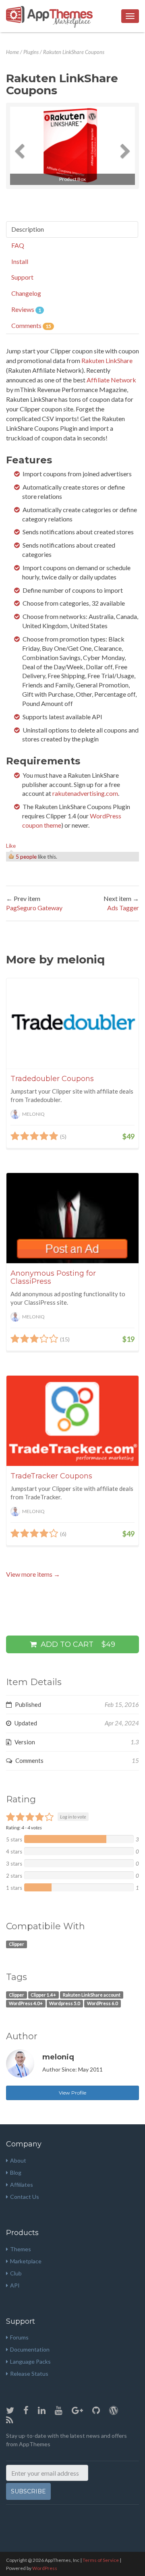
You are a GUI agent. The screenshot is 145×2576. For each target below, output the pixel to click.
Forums (19, 2337)
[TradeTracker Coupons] (72, 1421)
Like (11, 846)
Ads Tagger (123, 908)
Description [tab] (28, 229)
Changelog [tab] (26, 293)
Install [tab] (20, 261)
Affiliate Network (111, 380)
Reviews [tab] (26, 309)
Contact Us (25, 2197)
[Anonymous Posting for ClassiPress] (72, 1218)
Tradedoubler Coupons (52, 1079)
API (15, 2285)
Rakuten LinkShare (107, 360)
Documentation (30, 2349)
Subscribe (28, 2491)
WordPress (45, 2568)
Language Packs (30, 2361)
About (18, 2160)
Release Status (29, 2374)
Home (12, 52)
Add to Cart (77, 1644)
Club (16, 2273)
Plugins (31, 52)
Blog (16, 2172)
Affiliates (22, 2185)
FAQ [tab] (18, 245)
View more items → (33, 1574)
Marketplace (26, 2261)
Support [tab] (22, 277)
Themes (21, 2249)
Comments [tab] (31, 325)
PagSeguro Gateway (34, 908)
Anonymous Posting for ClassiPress (53, 1277)
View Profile (72, 2093)
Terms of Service (101, 2560)
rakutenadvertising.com (85, 793)
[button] (20, 146)
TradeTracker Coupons (51, 1476)
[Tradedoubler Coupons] (72, 1023)
